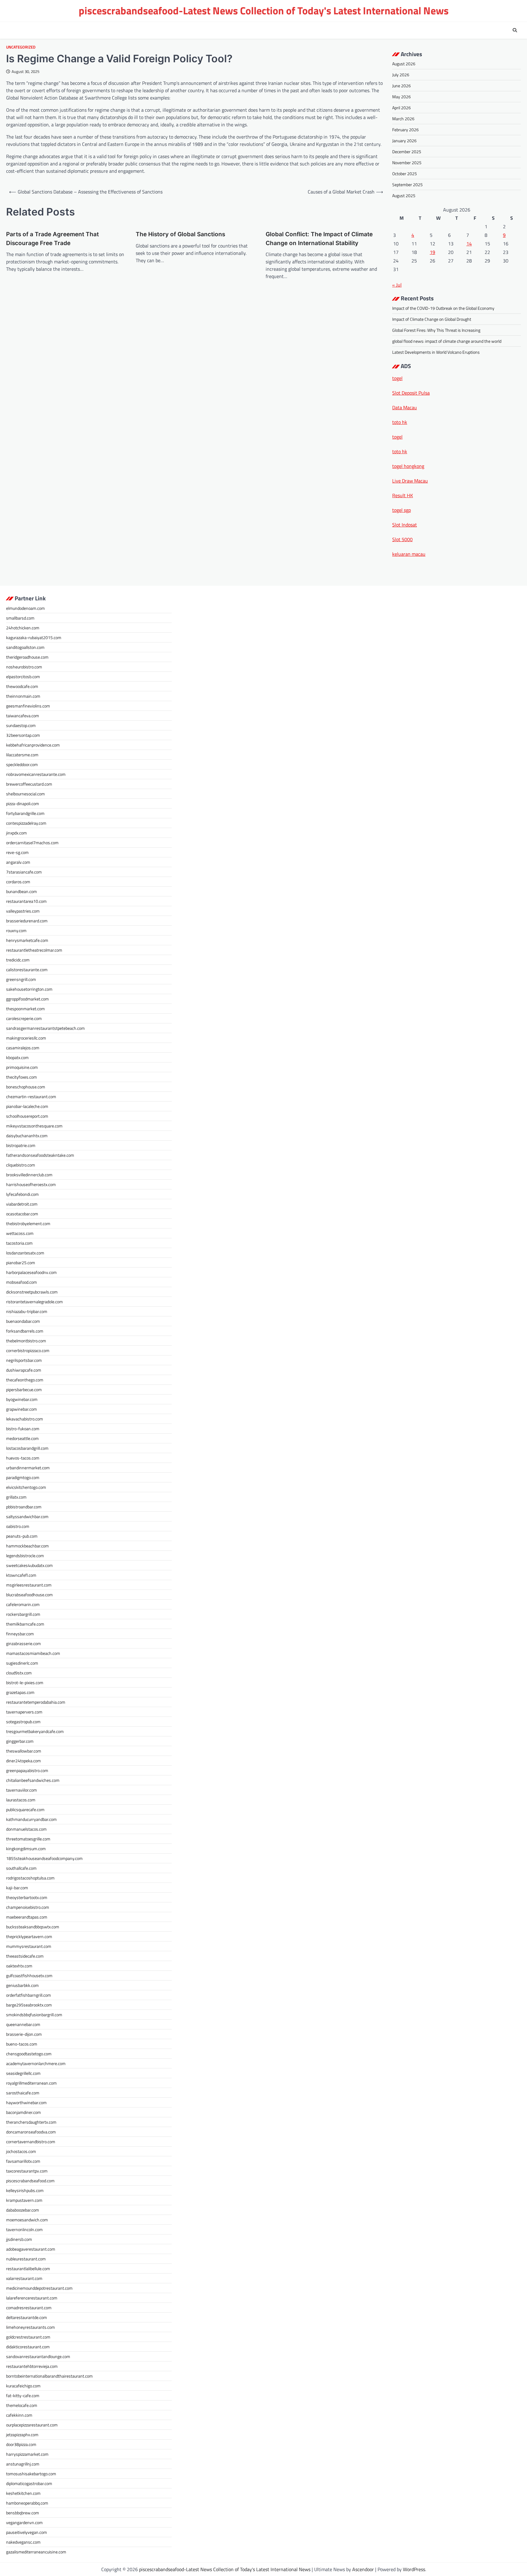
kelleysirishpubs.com (25, 2190)
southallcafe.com (21, 1868)
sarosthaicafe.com (23, 2093)
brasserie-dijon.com (24, 2034)
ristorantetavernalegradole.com (34, 1302)
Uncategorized (21, 47)
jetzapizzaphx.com (22, 2435)
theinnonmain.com (23, 696)
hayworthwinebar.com (26, 2102)
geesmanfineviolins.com (28, 706)
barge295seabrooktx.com (29, 2005)
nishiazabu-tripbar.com (27, 1311)
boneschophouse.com (26, 1087)
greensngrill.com (21, 979)
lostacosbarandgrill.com (27, 1448)
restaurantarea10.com (26, 901)
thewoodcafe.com (22, 686)
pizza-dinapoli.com (23, 803)
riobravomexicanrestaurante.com (36, 774)
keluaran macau (409, 554)
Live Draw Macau (410, 481)
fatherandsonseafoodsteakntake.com (40, 1155)
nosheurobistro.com (24, 667)
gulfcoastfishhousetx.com (29, 1975)
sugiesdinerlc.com (22, 1663)
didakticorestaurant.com (28, 2347)
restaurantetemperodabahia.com (36, 1702)
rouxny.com (16, 930)
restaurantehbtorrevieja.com (32, 2366)
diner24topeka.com (23, 1761)
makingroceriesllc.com (26, 1038)
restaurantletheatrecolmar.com (34, 950)
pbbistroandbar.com (24, 1507)
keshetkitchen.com (23, 2493)
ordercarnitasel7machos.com (32, 843)
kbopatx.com (17, 1057)
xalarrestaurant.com (24, 2278)
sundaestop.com (21, 725)
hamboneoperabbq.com (27, 2503)
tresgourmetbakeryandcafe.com (35, 1731)
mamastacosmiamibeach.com (33, 1653)
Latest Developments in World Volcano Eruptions (436, 352)
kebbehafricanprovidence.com (33, 745)
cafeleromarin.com (23, 1604)
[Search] (515, 30)
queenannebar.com (23, 2024)
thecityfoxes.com (22, 1077)
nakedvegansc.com (23, 2542)
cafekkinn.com (19, 2415)
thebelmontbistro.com (26, 1341)
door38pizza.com (21, 2444)
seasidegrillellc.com (23, 2073)
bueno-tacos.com (22, 2044)
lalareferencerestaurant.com (32, 2298)
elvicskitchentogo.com (26, 1487)
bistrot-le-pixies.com (25, 1682)
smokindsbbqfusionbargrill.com (34, 2015)
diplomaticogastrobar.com (29, 2483)
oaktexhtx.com (19, 1966)
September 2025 (407, 185)
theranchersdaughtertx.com (31, 2122)
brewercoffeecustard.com (29, 784)
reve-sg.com (17, 852)
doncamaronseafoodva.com (31, 2132)
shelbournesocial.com (25, 794)
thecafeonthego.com (25, 1380)
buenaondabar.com (23, 1321)
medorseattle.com (22, 1438)
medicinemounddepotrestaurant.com (39, 2288)
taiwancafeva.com (23, 716)
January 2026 (404, 141)
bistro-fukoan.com (23, 1429)
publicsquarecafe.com (25, 1809)
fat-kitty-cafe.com (23, 2395)
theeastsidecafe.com (25, 1956)
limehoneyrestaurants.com (30, 2327)
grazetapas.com (20, 1692)
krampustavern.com (24, 2200)
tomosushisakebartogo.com (31, 2474)
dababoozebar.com (23, 2210)
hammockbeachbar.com (27, 1546)
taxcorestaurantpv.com (27, 2171)
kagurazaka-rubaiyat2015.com (34, 637)
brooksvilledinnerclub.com (29, 1175)
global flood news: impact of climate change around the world (447, 341)
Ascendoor (363, 2569)
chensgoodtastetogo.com (29, 2054)
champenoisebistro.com (28, 1907)
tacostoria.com (19, 1243)
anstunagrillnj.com (23, 2464)
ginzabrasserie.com (23, 1643)
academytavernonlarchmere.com (36, 2063)
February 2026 (405, 130)
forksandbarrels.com (25, 1331)
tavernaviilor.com (22, 1790)
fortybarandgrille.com (25, 813)
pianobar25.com (21, 1263)
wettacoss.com (20, 1233)
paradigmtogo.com (23, 1477)
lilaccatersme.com (22, 755)
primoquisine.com (22, 1067)
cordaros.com (18, 882)
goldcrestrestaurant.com (28, 2337)
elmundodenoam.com (25, 608)
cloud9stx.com (19, 1673)
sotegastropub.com (23, 1722)
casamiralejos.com (23, 1048)
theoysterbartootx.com (27, 1897)
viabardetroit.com (22, 1204)
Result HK (403, 495)
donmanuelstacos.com (26, 1829)
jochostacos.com (21, 2151)
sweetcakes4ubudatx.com (29, 1565)
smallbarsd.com (20, 618)
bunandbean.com (22, 891)
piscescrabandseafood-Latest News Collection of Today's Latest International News (264, 11)
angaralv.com (18, 862)
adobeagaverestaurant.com (31, 2249)
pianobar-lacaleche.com (27, 1106)
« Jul (397, 285)
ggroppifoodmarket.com (27, 999)
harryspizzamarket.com (27, 2454)
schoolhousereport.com (27, 1116)
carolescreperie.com (24, 1018)
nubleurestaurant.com (26, 2259)
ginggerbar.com (20, 1741)
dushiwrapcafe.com (24, 1370)
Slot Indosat (405, 525)
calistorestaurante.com (27, 970)
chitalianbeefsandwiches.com (33, 1780)
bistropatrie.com (21, 1145)
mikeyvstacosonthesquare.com (34, 1126)
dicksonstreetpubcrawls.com (32, 1292)
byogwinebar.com (22, 1399)
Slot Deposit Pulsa (411, 393)
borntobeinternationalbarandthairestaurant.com (49, 2376)
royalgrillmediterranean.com (31, 2083)
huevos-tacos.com (23, 1458)
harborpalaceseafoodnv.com (31, 1272)
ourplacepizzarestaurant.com (32, 2425)
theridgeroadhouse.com (27, 657)
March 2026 (403, 119)
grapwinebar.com (22, 1409)
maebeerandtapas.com (27, 1917)
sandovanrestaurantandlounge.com (38, 2356)
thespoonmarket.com (25, 1009)
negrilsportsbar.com (24, 1360)
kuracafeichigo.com (23, 2386)
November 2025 (407, 163)
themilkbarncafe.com (25, 1624)
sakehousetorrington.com (29, 989)
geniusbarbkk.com (22, 1985)
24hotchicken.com (23, 628)
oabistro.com (18, 1526)
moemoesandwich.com (27, 2220)
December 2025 (407, 152)
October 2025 (405, 174)
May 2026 (402, 97)
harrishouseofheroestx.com (31, 1184)
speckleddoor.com (22, 764)
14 (469, 244)
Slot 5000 (402, 539)
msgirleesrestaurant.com (29, 1585)
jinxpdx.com (16, 833)
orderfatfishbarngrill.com (29, 1995)
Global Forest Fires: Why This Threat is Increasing (436, 330)
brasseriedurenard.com (27, 921)
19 (432, 252)
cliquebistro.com (21, 1165)
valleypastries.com (23, 911)
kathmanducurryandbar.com (31, 1819)
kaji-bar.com (17, 1888)
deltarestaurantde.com (27, 2317)
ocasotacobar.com (22, 1214)
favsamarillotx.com (23, 2161)
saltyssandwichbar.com (27, 1516)
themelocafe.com (22, 2405)
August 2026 (404, 64)
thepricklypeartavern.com (29, 1936)
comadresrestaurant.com (29, 2308)
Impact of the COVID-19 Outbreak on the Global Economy (443, 308)
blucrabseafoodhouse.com (29, 1595)
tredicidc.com (18, 960)
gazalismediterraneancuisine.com (36, 2552)
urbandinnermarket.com (28, 1468)
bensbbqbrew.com (23, 2513)
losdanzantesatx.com (25, 1253)
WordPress (414, 2569)
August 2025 (404, 195)
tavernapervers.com (24, 1712)
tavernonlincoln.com (24, 2229)
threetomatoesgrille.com (28, 1839)
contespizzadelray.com (26, 823)
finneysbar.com (20, 1634)
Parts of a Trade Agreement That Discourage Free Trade (52, 239)
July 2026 (401, 75)
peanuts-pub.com (22, 1536)
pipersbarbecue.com (24, 1389)
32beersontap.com (23, 735)
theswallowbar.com (24, 1751)
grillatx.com (16, 1497)
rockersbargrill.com (23, 1614)
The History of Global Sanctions (180, 234)
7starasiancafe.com (24, 872)
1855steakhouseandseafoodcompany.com (44, 1858)
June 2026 (402, 86)
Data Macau (405, 407)
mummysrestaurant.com (29, 1946)
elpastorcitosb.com (23, 677)
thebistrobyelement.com (28, 1223)
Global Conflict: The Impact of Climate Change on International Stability (319, 239)
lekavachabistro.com (25, 1419)
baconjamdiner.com (23, 2112)
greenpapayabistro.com (27, 1770)
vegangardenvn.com (24, 2522)
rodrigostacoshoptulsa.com (30, 1878)
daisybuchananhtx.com (27, 1136)
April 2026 (402, 108)
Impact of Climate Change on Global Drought (432, 319)
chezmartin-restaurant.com (31, 1096)
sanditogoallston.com (25, 647)
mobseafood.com (22, 1282)
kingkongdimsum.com (26, 1849)
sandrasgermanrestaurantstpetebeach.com (45, 1028)
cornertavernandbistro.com (31, 2142)
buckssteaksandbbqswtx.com (33, 1927)
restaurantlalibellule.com (28, 2268)
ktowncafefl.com (21, 1575)
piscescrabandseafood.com (30, 2181)
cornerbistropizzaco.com (28, 1350)
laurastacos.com (21, 1800)
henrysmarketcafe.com (27, 940)
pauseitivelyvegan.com (27, 2532)
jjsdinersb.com (19, 2239)
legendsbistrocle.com (25, 1556)
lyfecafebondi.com (22, 1194)
